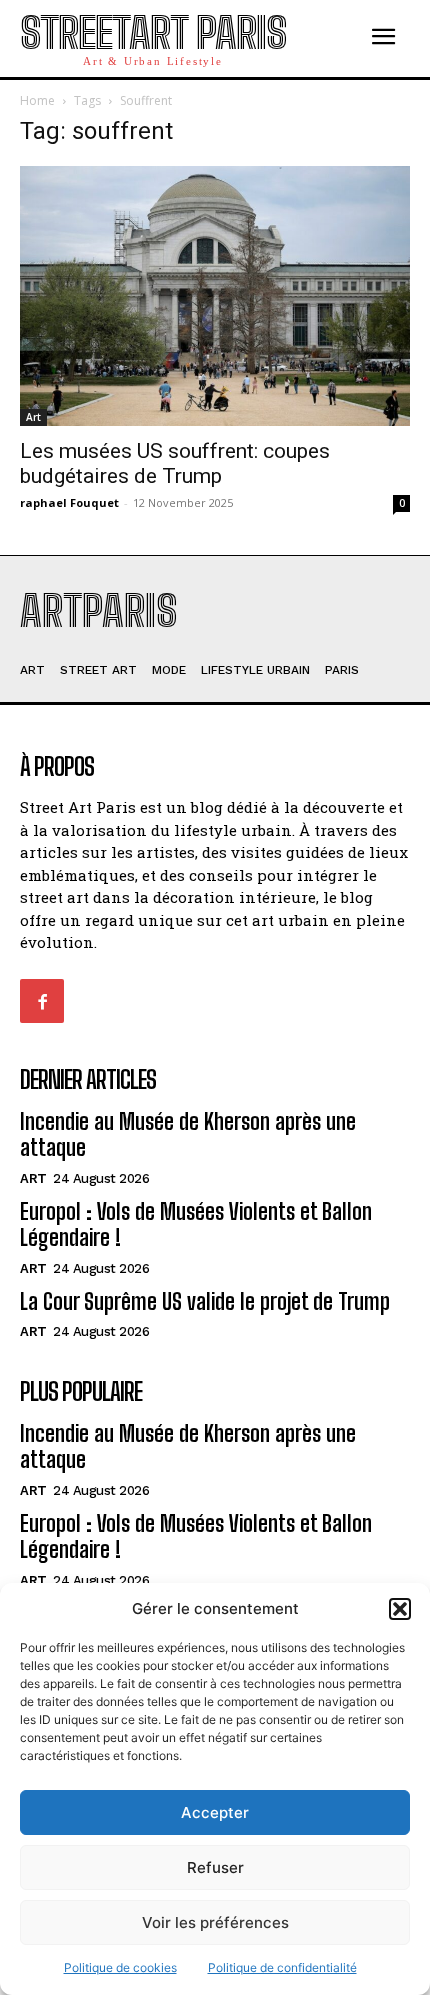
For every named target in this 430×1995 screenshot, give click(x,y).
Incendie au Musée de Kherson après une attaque (188, 1134)
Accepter (215, 1812)
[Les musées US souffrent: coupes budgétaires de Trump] (215, 296)
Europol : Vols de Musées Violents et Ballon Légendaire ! (196, 1224)
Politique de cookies (120, 1967)
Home (37, 100)
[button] (400, 1609)
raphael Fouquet (69, 502)
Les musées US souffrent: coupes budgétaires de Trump (175, 463)
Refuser (215, 1867)
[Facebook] (42, 1001)
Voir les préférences (215, 1922)
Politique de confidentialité (282, 1967)
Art (33, 417)
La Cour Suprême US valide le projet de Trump (205, 1301)
